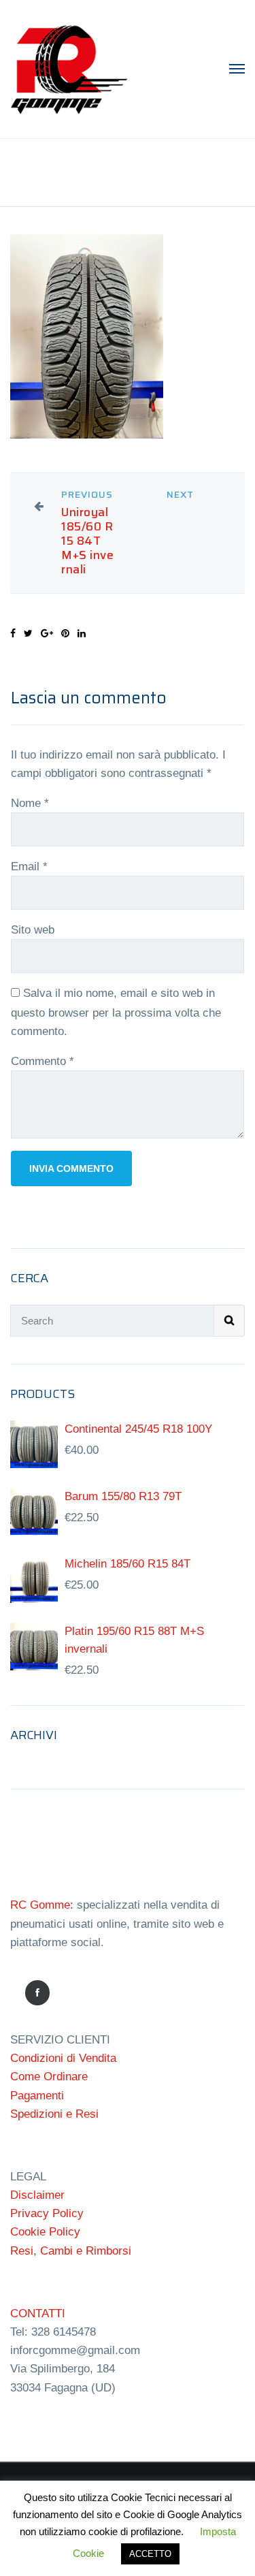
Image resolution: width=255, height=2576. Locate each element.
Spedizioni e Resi (54, 2114)
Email (29, 866)
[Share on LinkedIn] (82, 633)
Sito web (33, 930)
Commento (42, 1061)
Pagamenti (37, 2096)
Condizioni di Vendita (63, 2058)
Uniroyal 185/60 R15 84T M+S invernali (87, 541)
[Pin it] (65, 633)
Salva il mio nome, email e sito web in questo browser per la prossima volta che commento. (116, 1012)
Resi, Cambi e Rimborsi (71, 2251)
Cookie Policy (45, 2232)
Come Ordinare (49, 2077)
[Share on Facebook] (13, 633)
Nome (30, 803)
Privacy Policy (47, 2213)
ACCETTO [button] (150, 2554)
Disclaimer (37, 2195)
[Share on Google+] (47, 633)
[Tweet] (28, 633)
